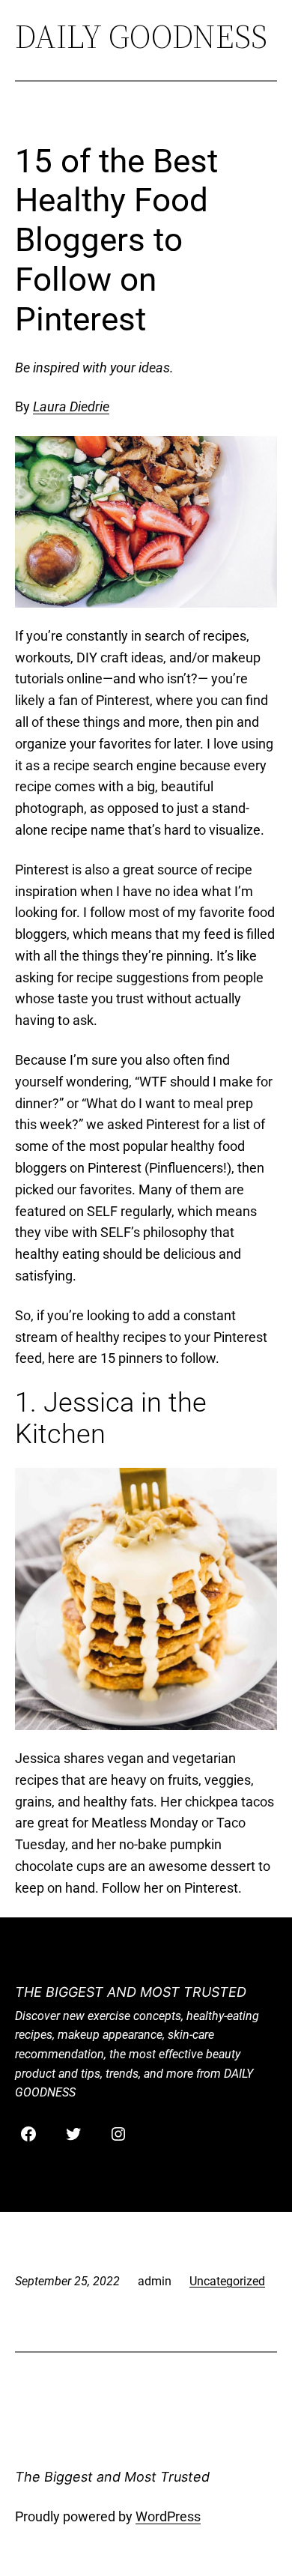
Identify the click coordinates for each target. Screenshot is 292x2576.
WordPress (168, 2516)
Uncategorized (227, 2281)
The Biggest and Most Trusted (131, 1992)
